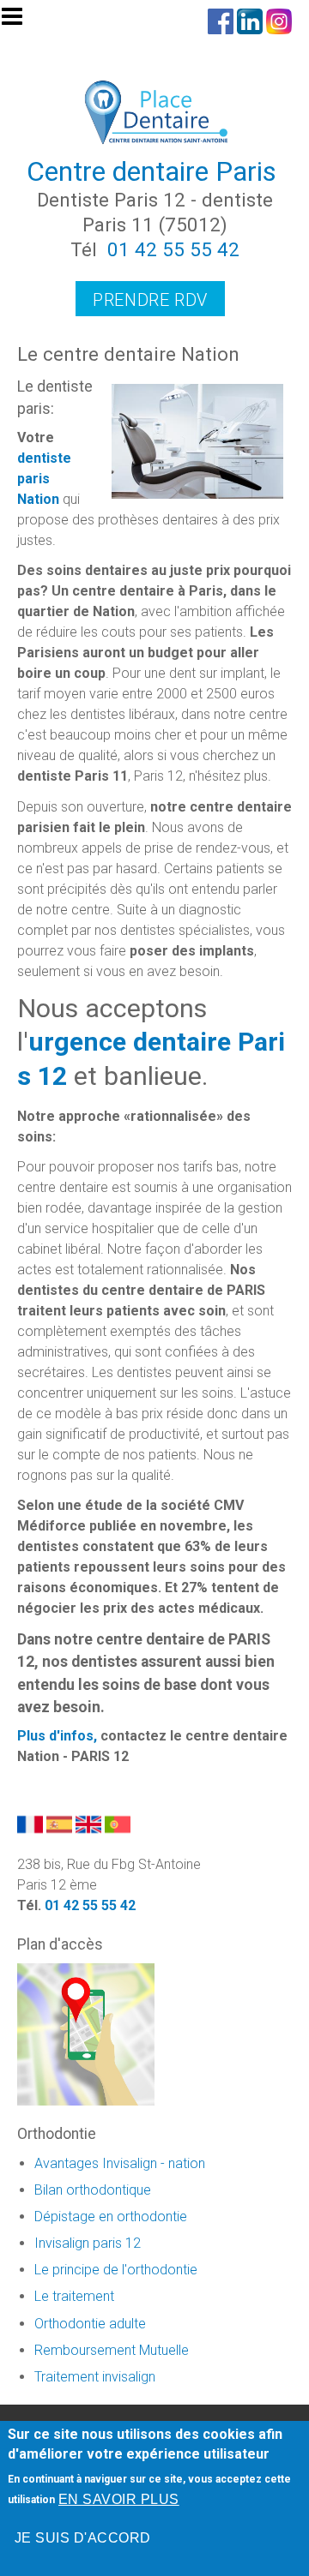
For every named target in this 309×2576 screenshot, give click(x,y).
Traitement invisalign (95, 2377)
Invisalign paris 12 (88, 2243)
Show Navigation (20, 21)
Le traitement (74, 2296)
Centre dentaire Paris (151, 171)
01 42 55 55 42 (173, 249)
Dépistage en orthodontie (111, 2217)
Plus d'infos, (59, 1736)
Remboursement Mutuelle (112, 2350)
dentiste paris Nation (44, 479)
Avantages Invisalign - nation (120, 2163)
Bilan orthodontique (93, 2190)
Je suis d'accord (83, 2538)
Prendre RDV (150, 300)
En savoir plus (119, 2499)
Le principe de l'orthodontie (116, 2270)
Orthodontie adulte (90, 2324)
